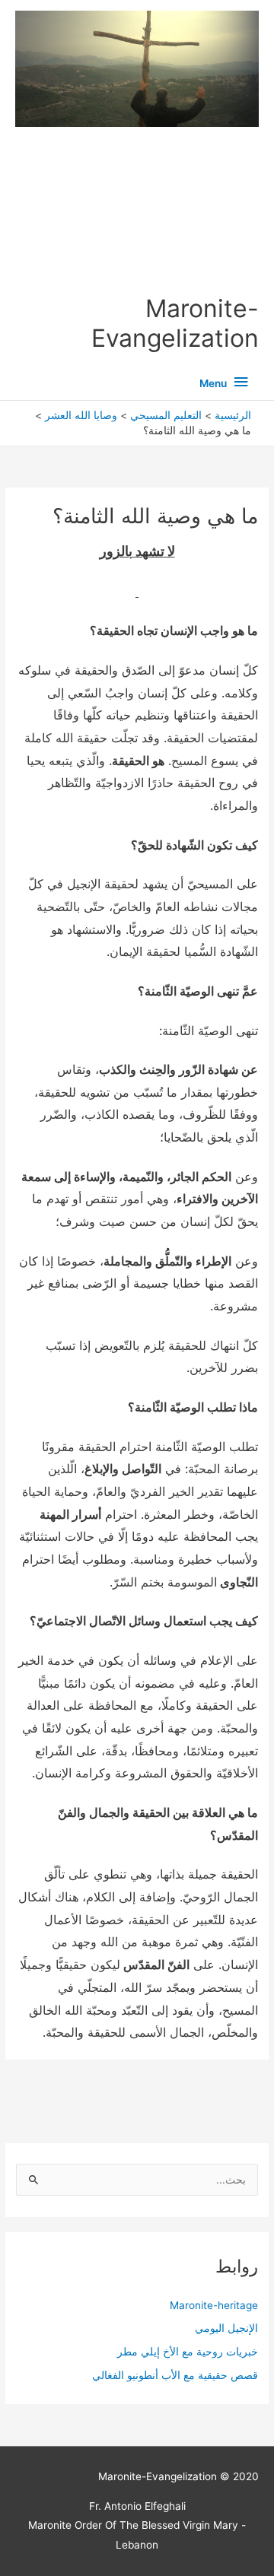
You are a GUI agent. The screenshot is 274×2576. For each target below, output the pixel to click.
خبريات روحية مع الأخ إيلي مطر (188, 2352)
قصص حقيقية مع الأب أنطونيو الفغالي (175, 2375)
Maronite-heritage (214, 2305)
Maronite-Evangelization (175, 323)
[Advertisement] (137, 211)
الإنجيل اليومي (226, 2328)
